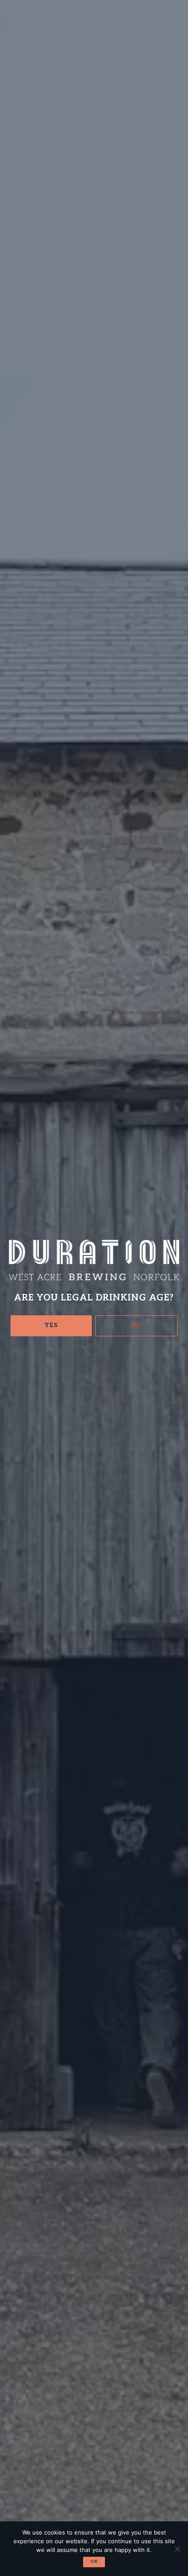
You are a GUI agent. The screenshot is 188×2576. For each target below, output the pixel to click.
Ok (94, 2562)
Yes (51, 1325)
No (137, 1325)
